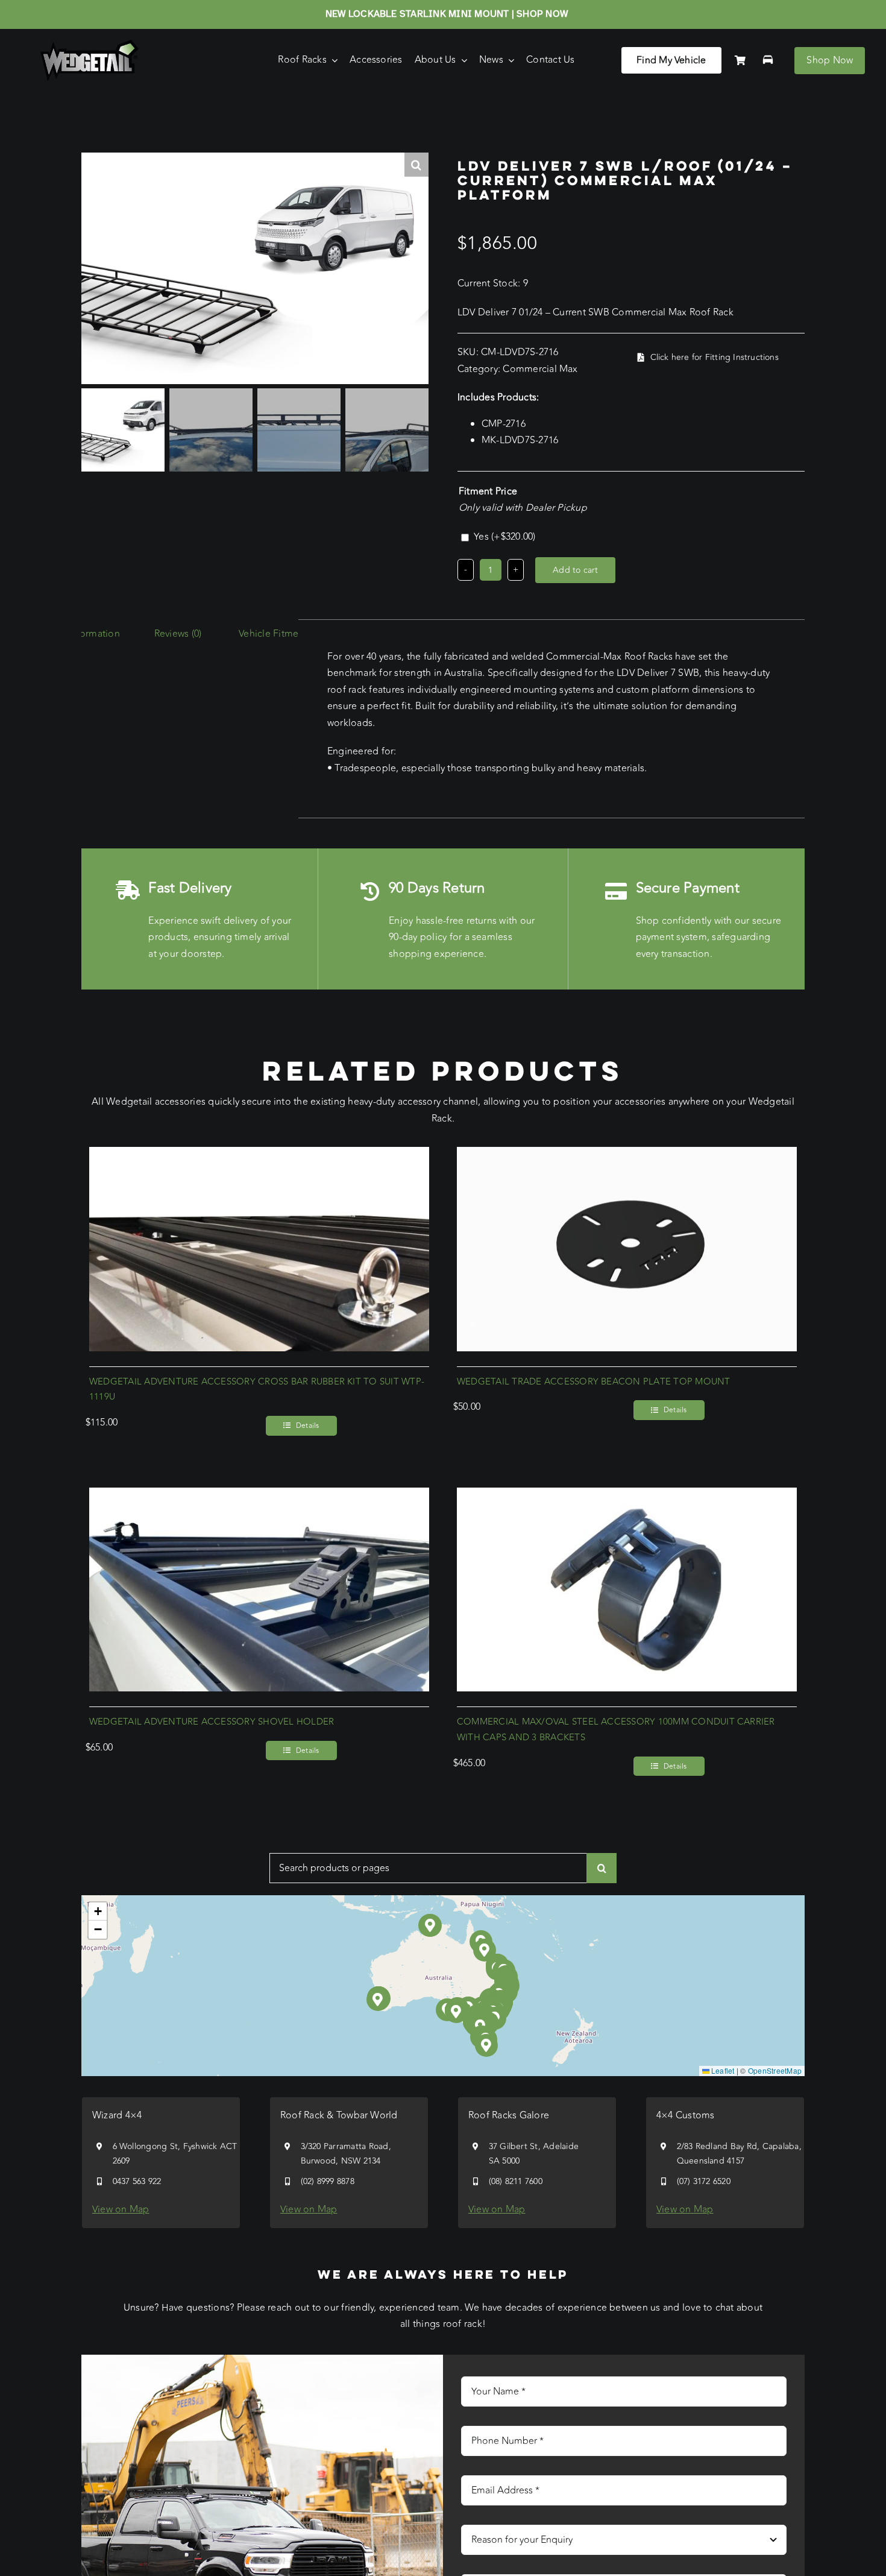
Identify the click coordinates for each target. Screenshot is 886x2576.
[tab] (178, 634)
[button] (457, 2012)
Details (308, 1425)
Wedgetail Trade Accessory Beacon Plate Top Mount (594, 1382)
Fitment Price (488, 491)
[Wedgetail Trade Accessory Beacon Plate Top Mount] (627, 1155)
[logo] (90, 45)
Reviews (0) (178, 634)
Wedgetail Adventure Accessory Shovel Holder (212, 1722)
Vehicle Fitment (273, 634)
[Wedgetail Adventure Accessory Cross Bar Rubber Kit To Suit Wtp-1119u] (259, 1155)
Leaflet (722, 2070)
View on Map (121, 2209)
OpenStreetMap (775, 2070)
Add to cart (575, 570)
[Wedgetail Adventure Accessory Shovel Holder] (259, 1495)
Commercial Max (540, 369)
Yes (504, 537)
